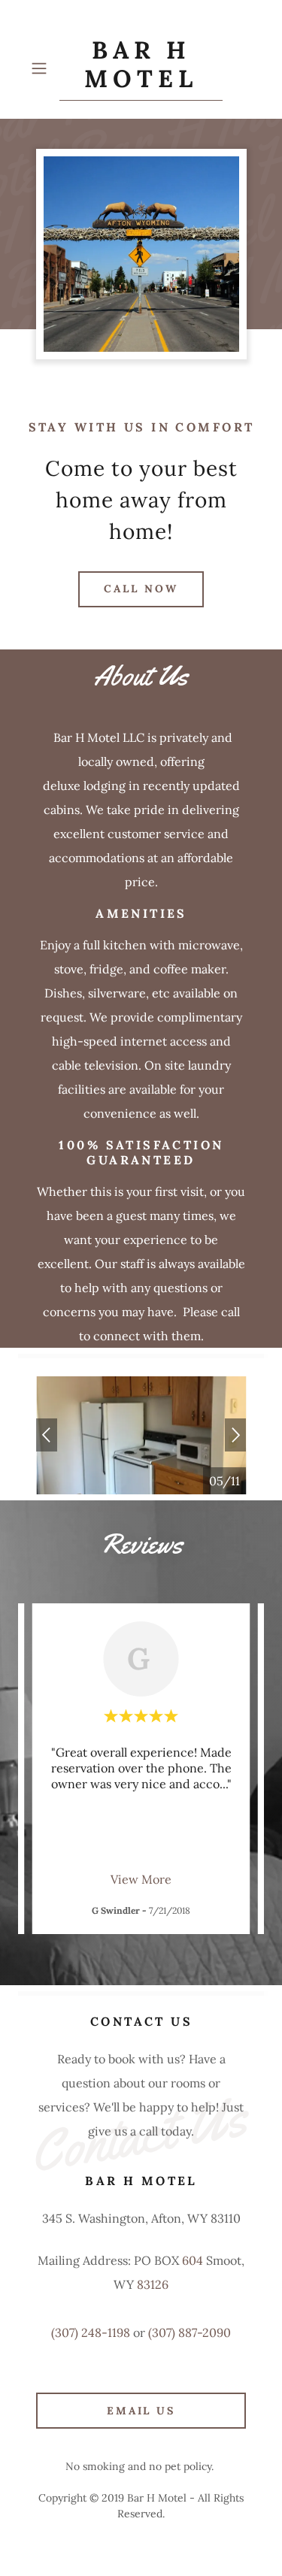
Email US (141, 2411)
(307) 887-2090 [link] (190, 2332)
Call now (141, 589)
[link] (141, 68)
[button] (42, 68)
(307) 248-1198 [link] (91, 2332)
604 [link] (193, 2260)
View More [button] (141, 1879)
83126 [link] (153, 2284)
